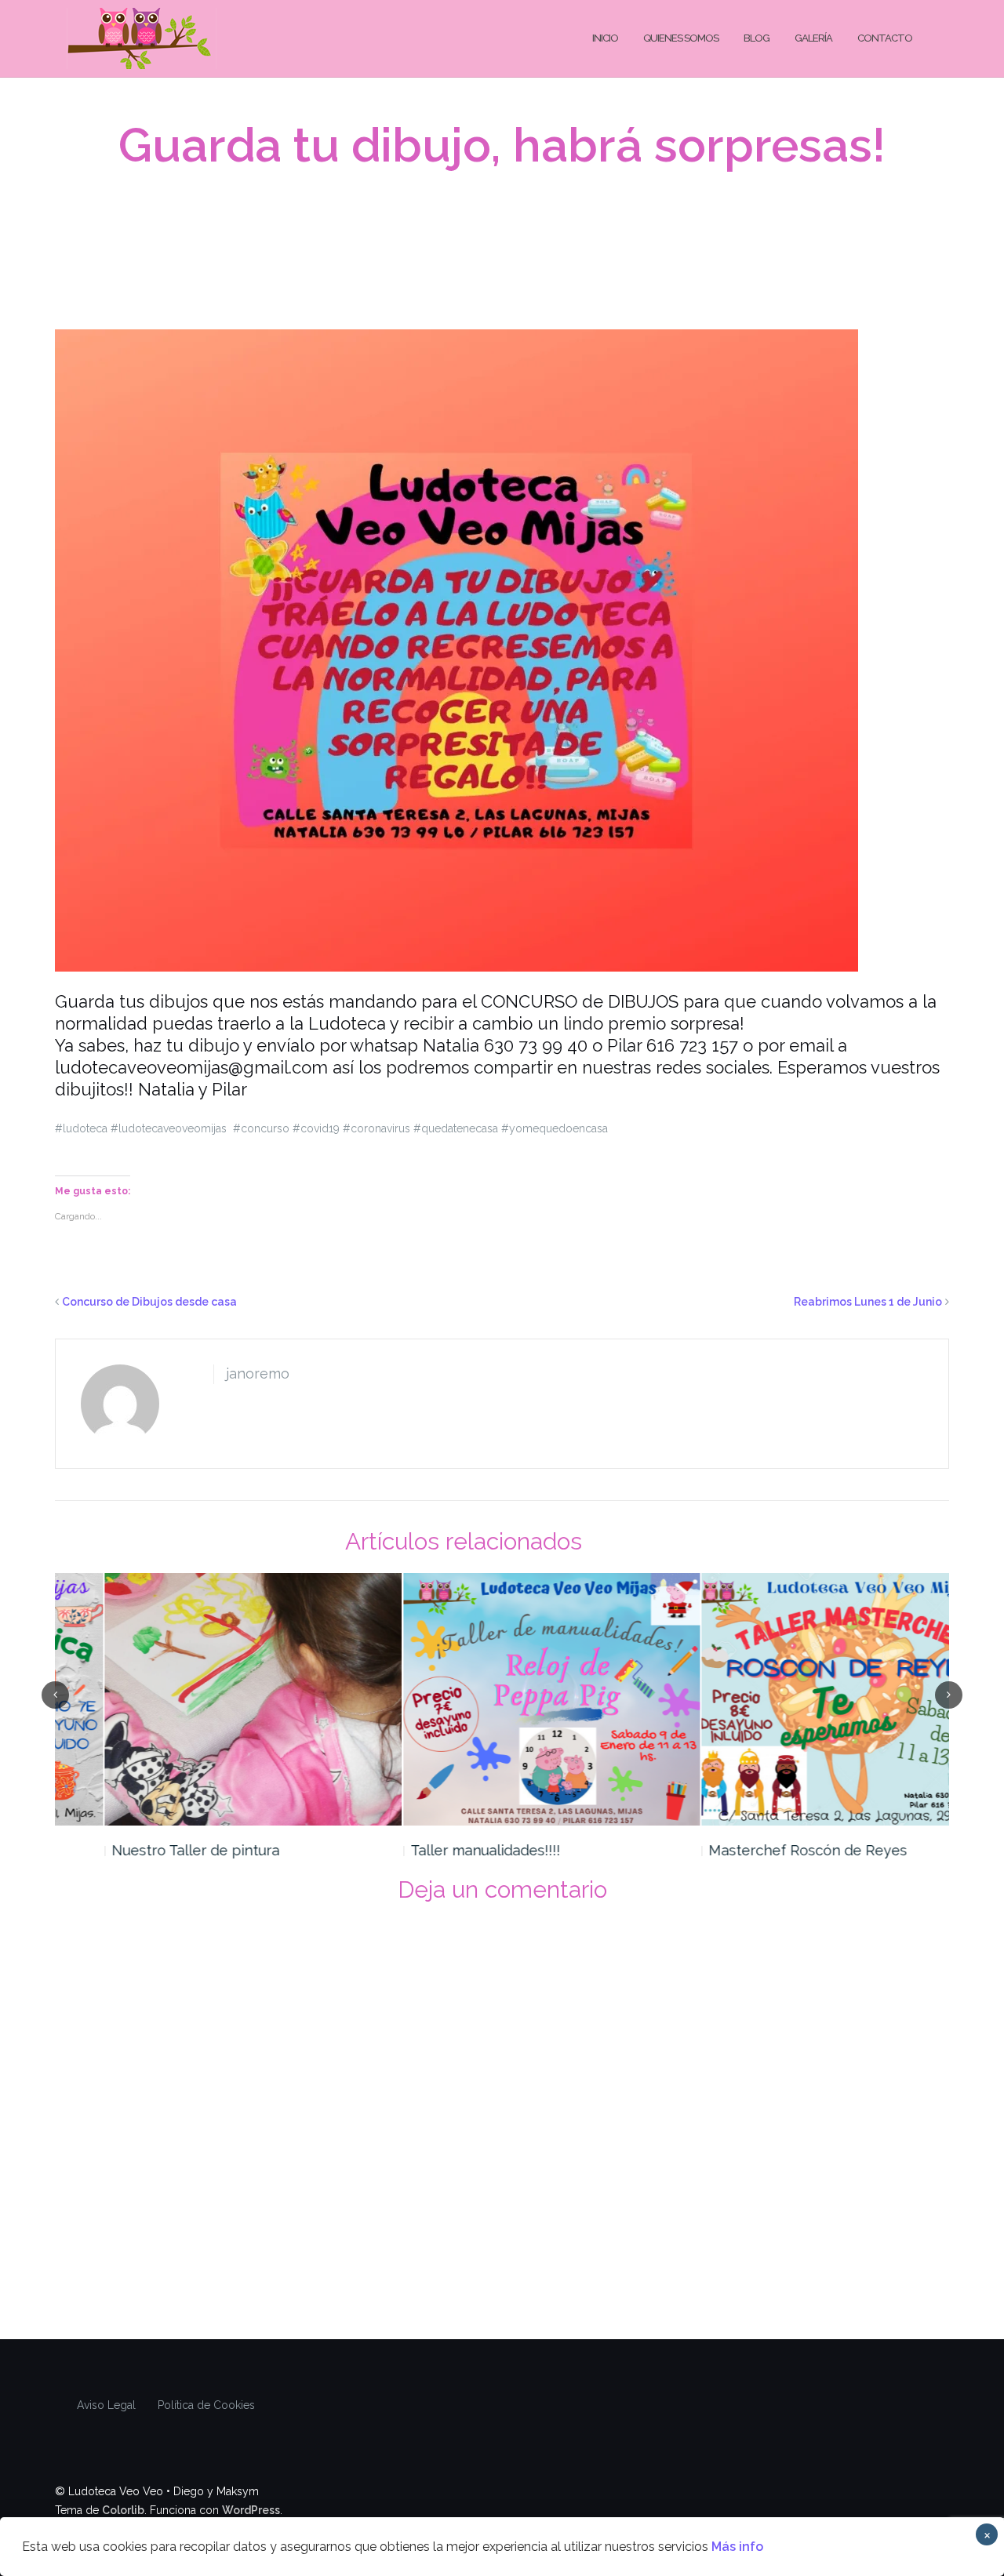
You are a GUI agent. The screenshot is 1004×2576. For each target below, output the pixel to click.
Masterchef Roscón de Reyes (758, 1850)
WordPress (251, 2510)
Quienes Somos (681, 38)
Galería (813, 38)
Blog (757, 38)
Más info (737, 2547)
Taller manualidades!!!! (436, 1850)
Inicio (605, 38)
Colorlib (123, 2510)
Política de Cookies (206, 2405)
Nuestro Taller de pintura (146, 1850)
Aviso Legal (106, 2405)
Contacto (885, 38)
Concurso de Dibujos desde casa (149, 1302)
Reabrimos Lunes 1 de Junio (868, 1302)
